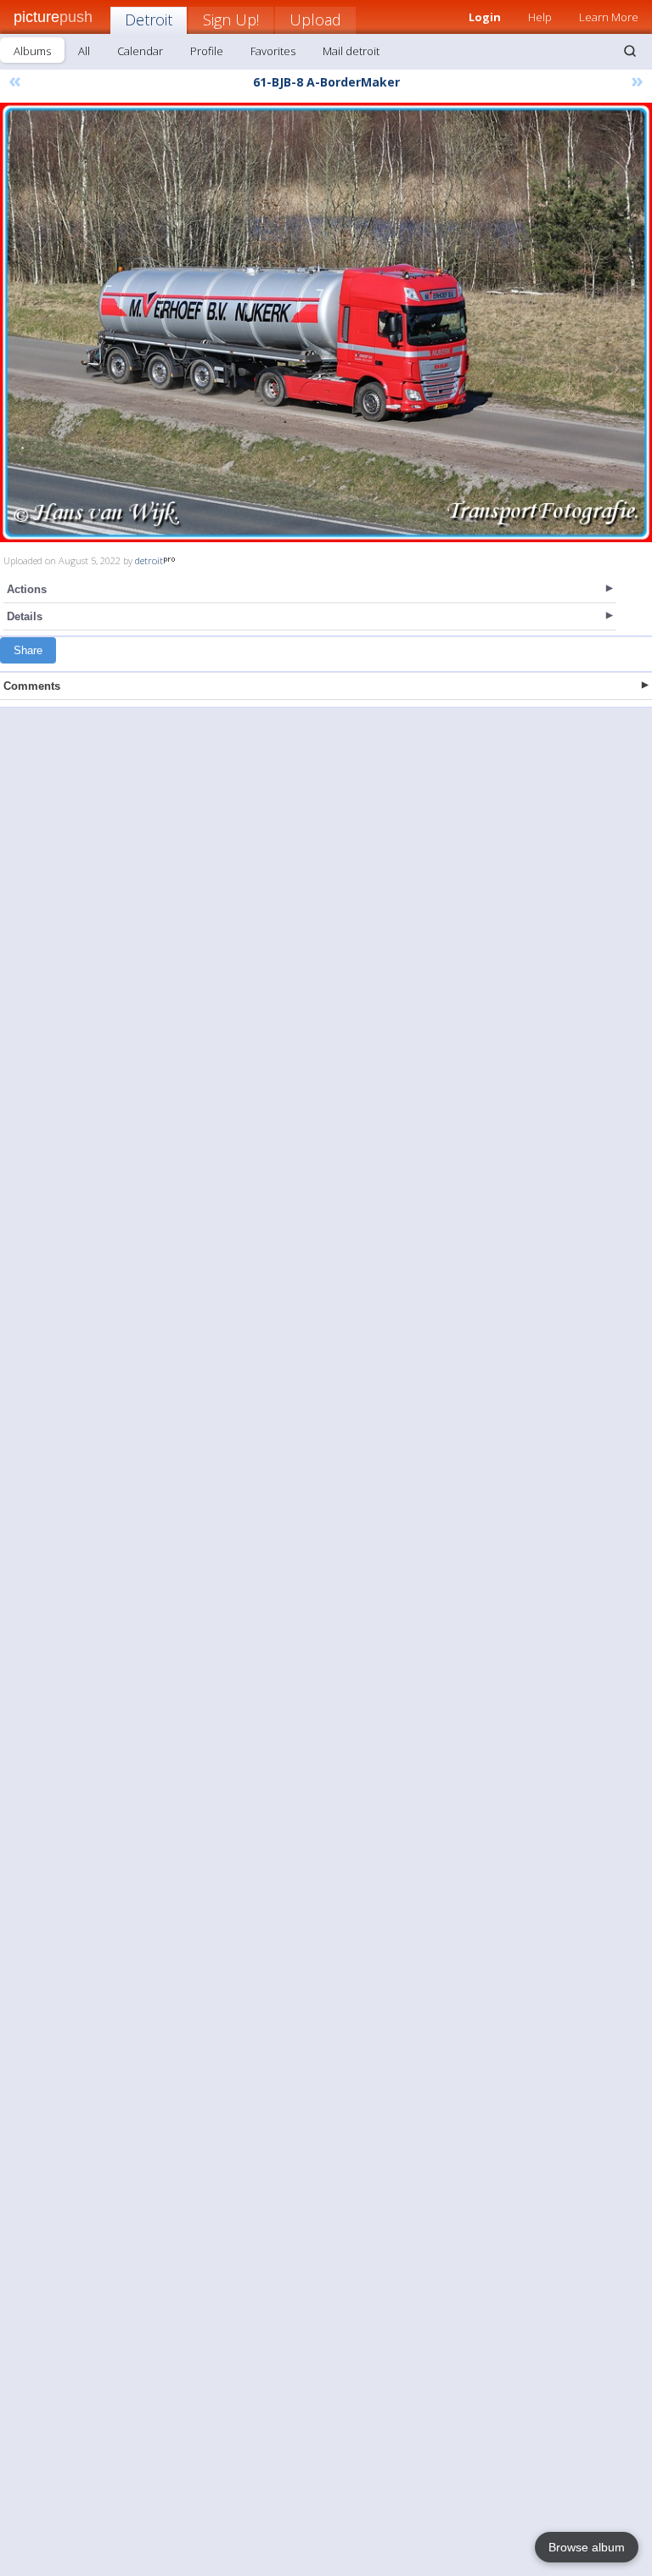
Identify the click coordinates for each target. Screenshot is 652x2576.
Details (25, 616)
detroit (149, 560)
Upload (315, 20)
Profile (207, 51)
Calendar (140, 51)
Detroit (149, 20)
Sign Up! (231, 20)
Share (28, 650)
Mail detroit (351, 51)
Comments (32, 686)
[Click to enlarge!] (326, 322)
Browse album (587, 2547)
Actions (27, 589)
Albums (32, 51)
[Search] (630, 51)
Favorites (273, 51)
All (84, 51)
